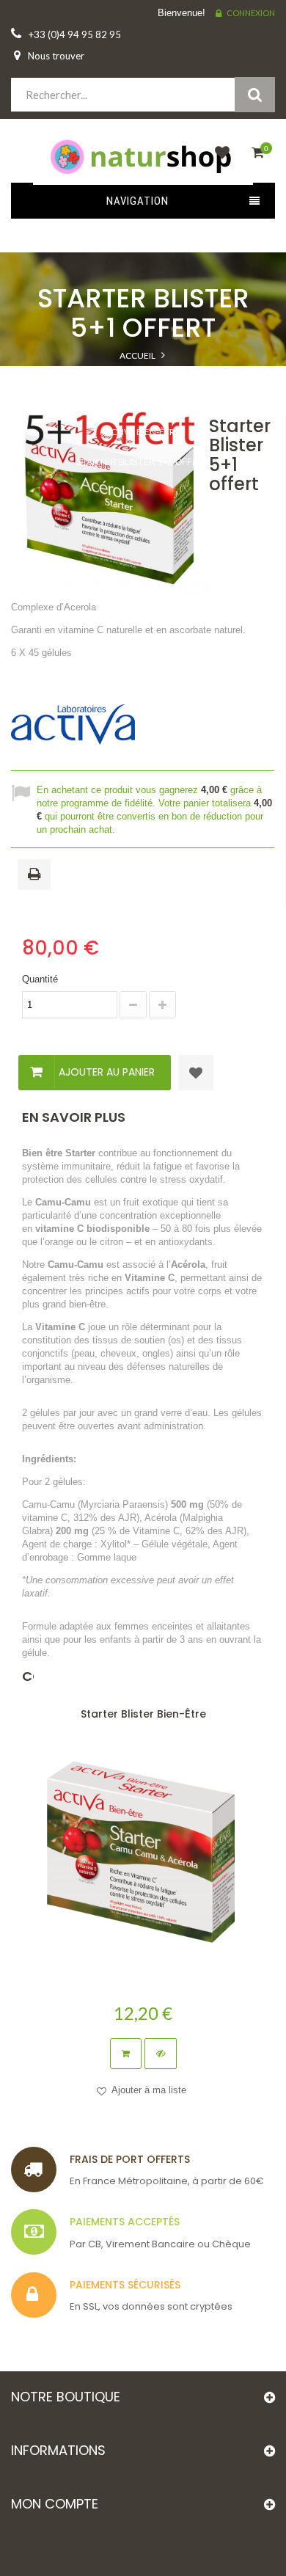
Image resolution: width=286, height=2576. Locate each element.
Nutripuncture (142, 402)
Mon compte (55, 2504)
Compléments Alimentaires (142, 372)
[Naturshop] (143, 156)
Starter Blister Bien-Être (143, 1714)
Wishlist (219, 161)
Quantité (40, 979)
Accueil (137, 355)
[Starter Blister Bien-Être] (143, 1855)
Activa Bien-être (142, 432)
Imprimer (37, 875)
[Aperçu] (161, 2054)
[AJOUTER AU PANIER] (126, 2054)
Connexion (251, 13)
